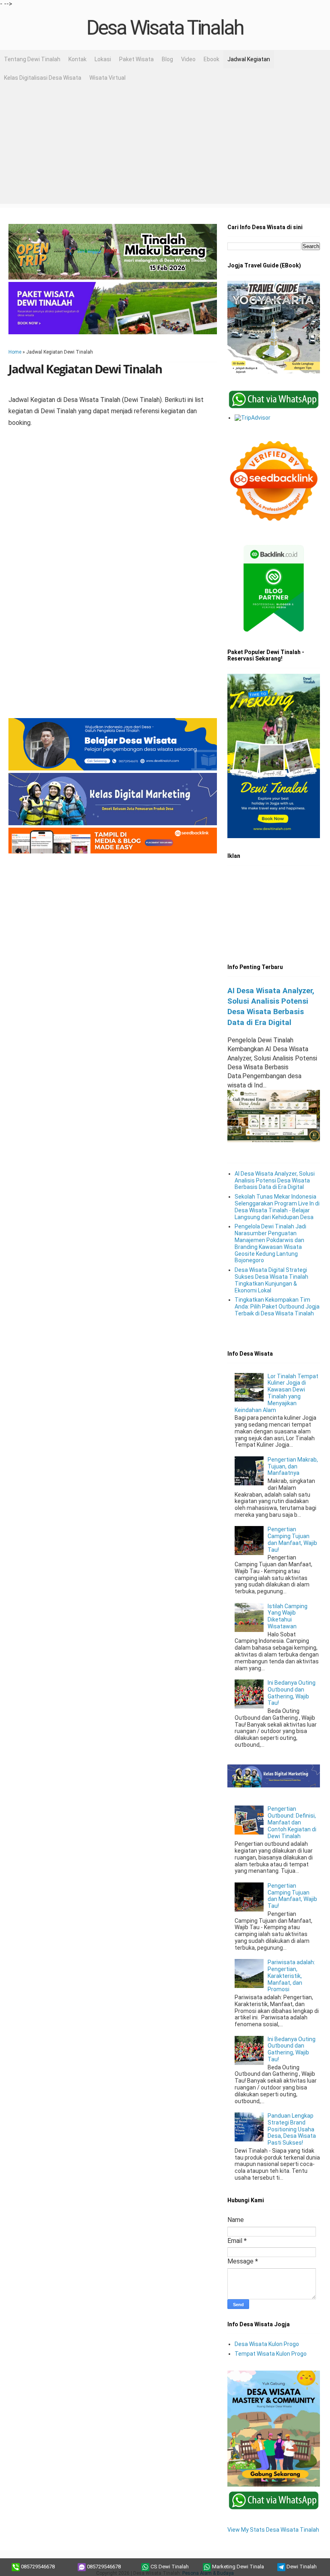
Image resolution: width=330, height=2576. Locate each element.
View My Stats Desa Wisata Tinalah (273, 2530)
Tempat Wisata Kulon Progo (271, 2354)
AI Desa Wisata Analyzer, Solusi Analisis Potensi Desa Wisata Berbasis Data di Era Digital (275, 1180)
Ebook (211, 59)
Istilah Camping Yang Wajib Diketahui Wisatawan (288, 1616)
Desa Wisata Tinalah (165, 28)
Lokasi (103, 59)
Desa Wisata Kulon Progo (267, 2344)
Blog (167, 59)
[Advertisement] (165, 147)
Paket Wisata (136, 59)
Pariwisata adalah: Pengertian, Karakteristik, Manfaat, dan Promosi (291, 1976)
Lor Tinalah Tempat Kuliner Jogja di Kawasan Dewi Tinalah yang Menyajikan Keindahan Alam (277, 1393)
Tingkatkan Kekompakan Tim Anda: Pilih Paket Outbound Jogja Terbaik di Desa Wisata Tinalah (277, 1307)
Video (188, 59)
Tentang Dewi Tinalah (32, 59)
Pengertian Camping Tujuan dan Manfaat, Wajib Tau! (292, 1539)
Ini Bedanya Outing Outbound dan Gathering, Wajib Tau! (292, 1693)
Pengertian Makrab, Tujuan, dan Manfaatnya (293, 1466)
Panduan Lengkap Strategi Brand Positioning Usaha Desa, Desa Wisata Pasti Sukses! (292, 2129)
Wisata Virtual (107, 78)
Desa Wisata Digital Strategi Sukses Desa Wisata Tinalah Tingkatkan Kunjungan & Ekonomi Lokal (271, 1280)
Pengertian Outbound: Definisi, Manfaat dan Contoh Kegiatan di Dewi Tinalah (292, 1822)
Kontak (77, 59)
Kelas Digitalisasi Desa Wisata (43, 78)
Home (15, 352)
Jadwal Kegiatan (249, 59)
